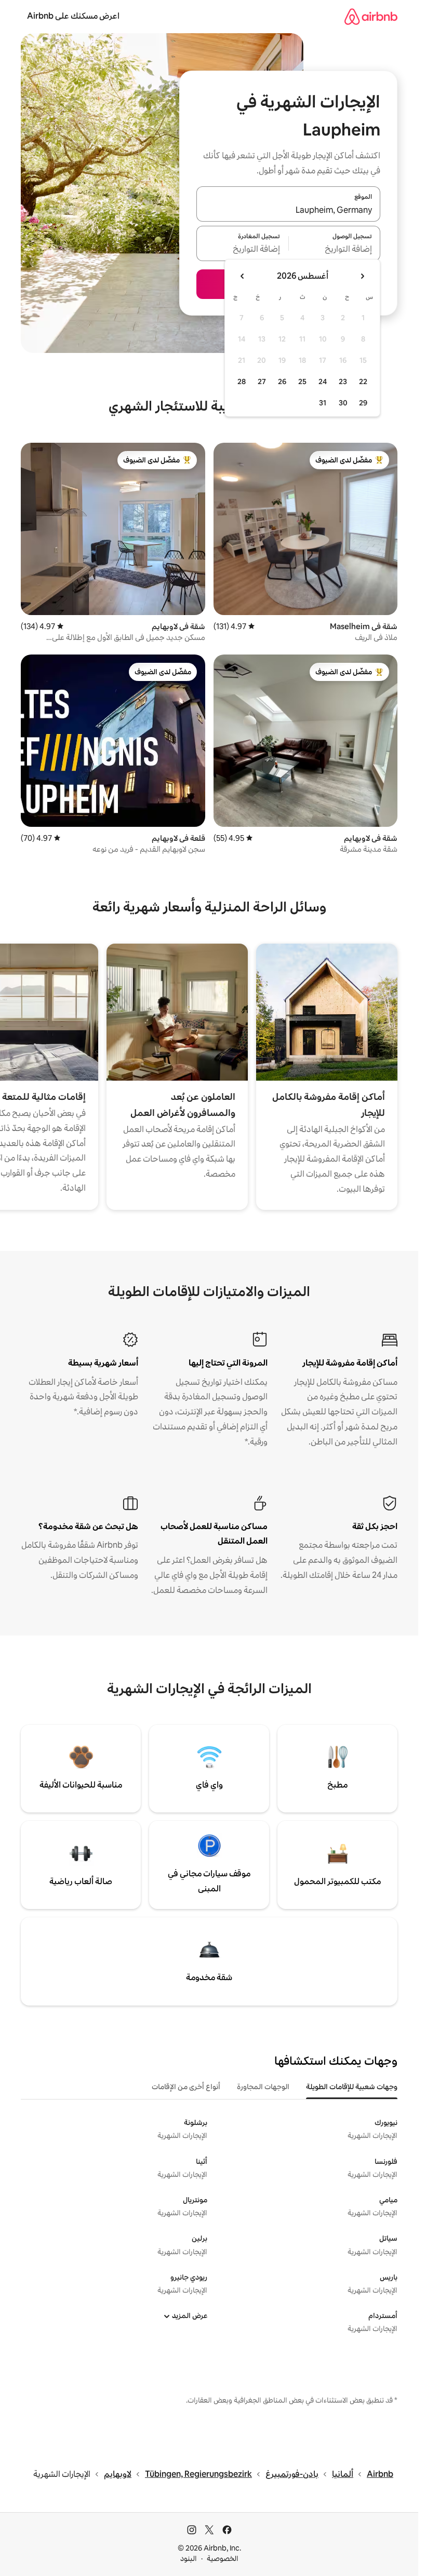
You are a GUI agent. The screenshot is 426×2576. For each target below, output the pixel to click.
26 (282, 381)
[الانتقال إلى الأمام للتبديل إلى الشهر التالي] (243, 276)
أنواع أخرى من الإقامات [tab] (186, 2087)
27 (262, 381)
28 (242, 381)
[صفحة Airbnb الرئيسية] (371, 16)
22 (363, 381)
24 (323, 381)
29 (363, 403)
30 (343, 403)
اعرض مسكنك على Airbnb (73, 16)
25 (302, 381)
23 (343, 381)
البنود (189, 2558)
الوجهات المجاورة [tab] (263, 2087)
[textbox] (335, 250)
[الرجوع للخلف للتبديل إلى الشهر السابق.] (362, 276)
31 (323, 403)
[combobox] (288, 210)
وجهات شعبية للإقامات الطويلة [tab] (352, 2087)
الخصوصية (223, 2558)
